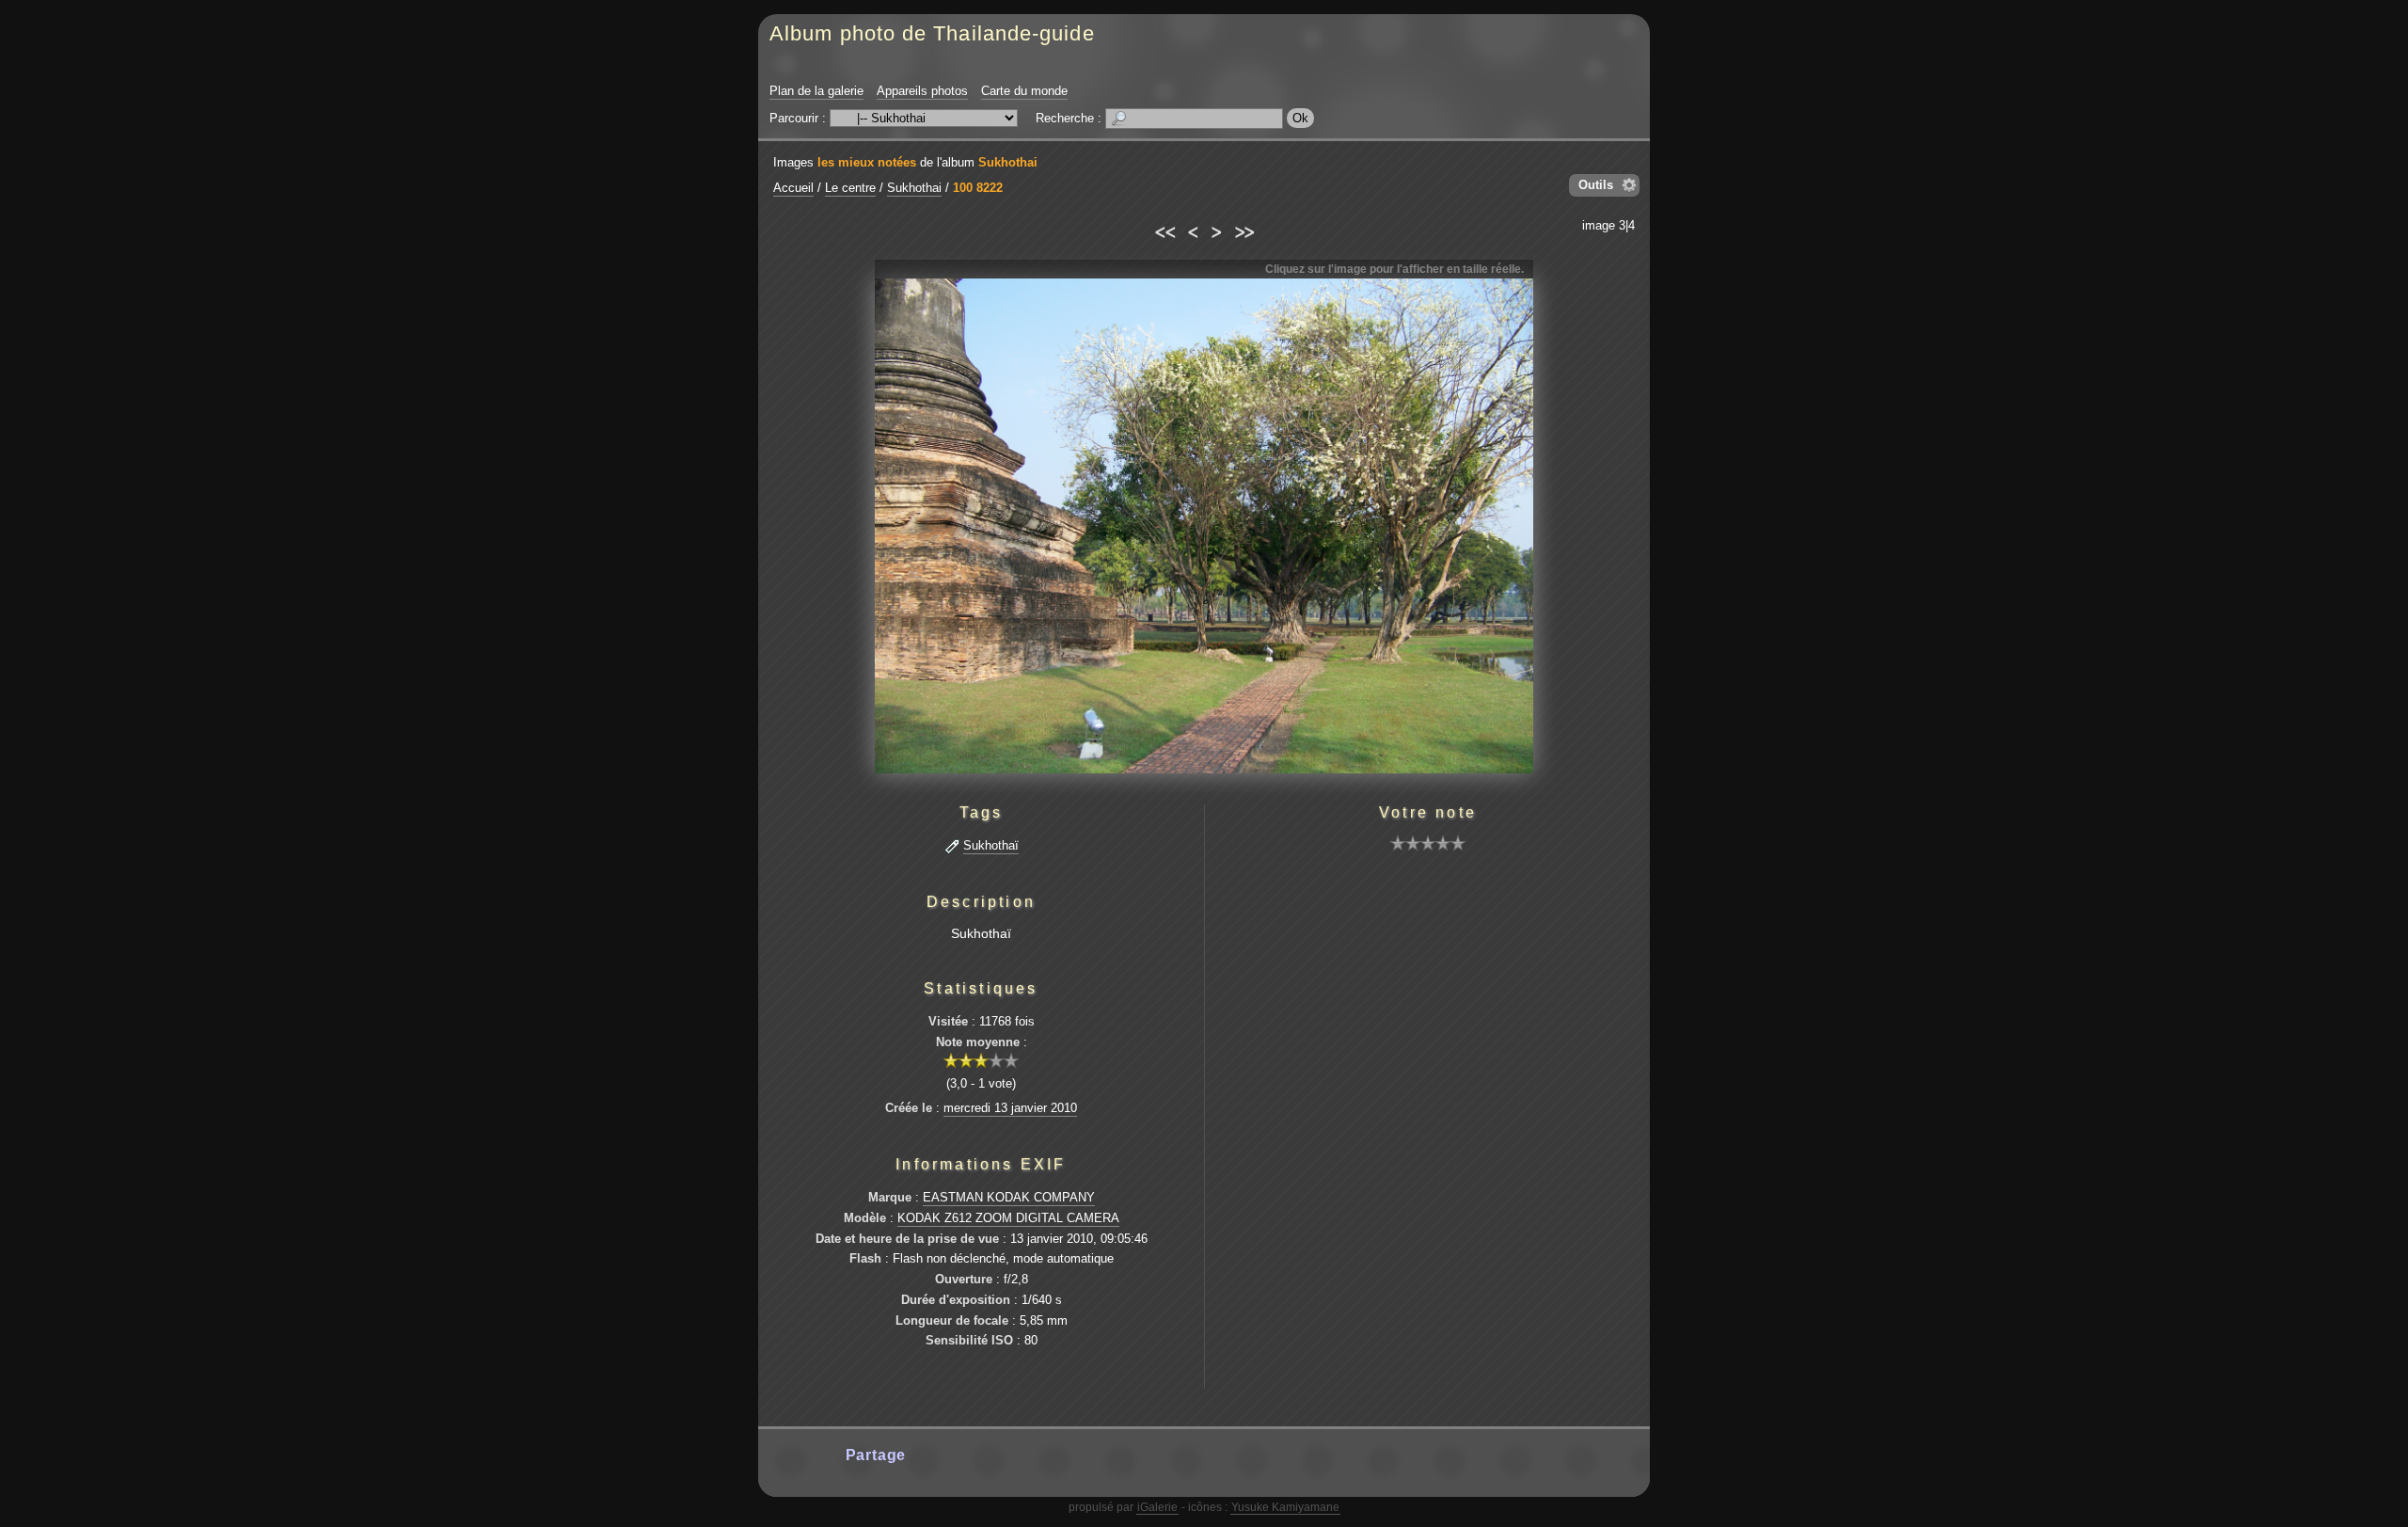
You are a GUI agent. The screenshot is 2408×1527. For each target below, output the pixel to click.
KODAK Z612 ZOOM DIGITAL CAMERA (1008, 1218)
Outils (1596, 185)
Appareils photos (922, 91)
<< (1164, 230)
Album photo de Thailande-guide (932, 33)
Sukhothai (1008, 162)
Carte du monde (1024, 91)
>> (1244, 230)
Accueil (793, 188)
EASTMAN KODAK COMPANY (1009, 1197)
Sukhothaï (991, 845)
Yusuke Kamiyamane (1285, 1507)
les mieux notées (867, 162)
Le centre (850, 188)
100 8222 (978, 188)
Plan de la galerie (816, 91)
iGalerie (1157, 1507)
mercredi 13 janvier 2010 (1010, 1108)
